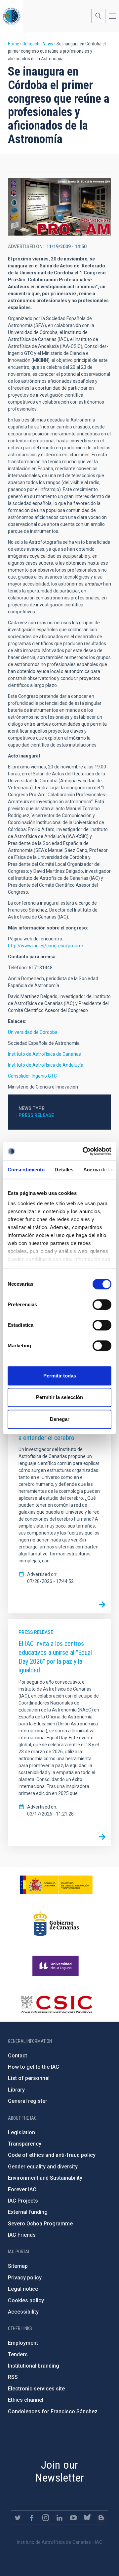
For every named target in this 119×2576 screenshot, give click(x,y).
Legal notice (23, 2289)
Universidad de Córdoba (33, 1032)
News (48, 44)
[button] (59, 207)
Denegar (60, 1419)
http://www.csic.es (56, 2004)
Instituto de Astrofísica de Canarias (44, 1054)
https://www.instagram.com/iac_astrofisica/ (46, 2518)
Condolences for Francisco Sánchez (53, 2411)
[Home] (12, 16)
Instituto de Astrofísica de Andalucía (46, 1065)
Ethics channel (26, 2400)
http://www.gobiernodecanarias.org (56, 1924)
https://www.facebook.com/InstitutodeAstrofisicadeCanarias (32, 2518)
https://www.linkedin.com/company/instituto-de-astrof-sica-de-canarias (59, 2518)
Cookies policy (26, 2300)
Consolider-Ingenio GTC (32, 1076)
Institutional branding (34, 2366)
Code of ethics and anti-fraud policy (52, 2155)
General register (28, 2101)
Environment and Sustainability (45, 2178)
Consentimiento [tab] (26, 1170)
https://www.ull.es (56, 1966)
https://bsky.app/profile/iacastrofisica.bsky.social (87, 2518)
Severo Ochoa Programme (40, 2224)
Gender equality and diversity (43, 2167)
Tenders (18, 2354)
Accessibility (23, 2312)
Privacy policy (25, 2278)
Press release (36, 1115)
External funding (28, 2212)
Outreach (31, 44)
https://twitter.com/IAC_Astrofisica (18, 2518)
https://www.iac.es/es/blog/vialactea (101, 2518)
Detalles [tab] (64, 1170)
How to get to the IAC (34, 2067)
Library (16, 2090)
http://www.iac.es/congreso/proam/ (46, 946)
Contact (18, 2056)
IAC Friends (22, 2235)
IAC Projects (23, 2201)
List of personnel (29, 2078)
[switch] (102, 1305)
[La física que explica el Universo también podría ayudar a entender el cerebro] (102, 1604)
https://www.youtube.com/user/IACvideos (73, 2518)
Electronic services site (36, 2389)
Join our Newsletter (60, 2471)
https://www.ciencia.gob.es (56, 1885)
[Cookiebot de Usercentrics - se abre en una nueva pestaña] (84, 1151)
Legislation (21, 2132)
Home (14, 44)
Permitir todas (60, 1376)
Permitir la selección (59, 1397)
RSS (13, 2377)
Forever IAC (22, 2189)
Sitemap (18, 2266)
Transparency (25, 2144)
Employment (23, 2343)
